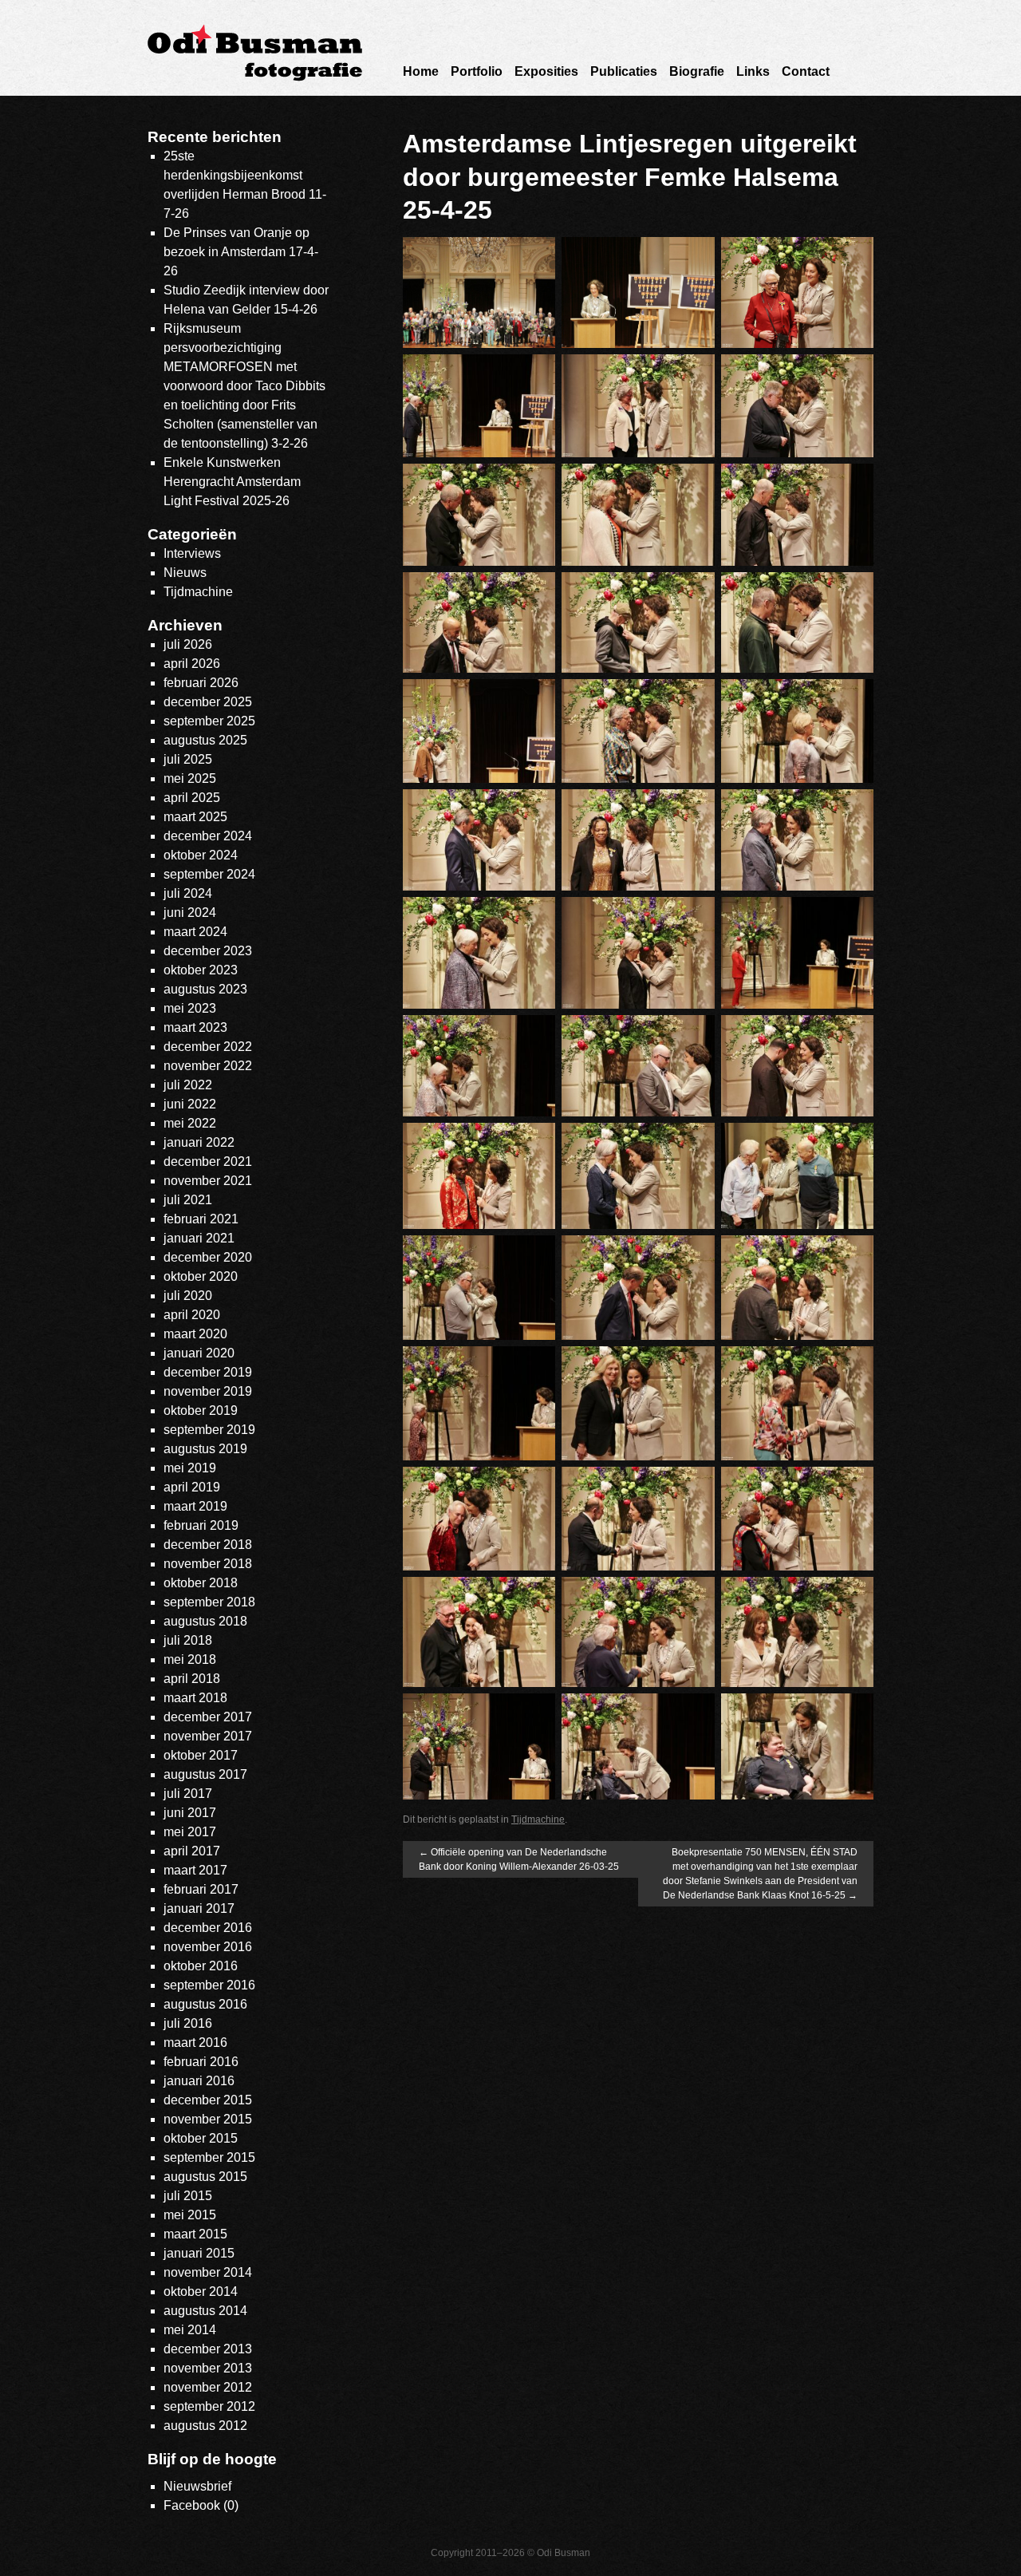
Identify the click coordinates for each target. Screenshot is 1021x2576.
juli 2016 (188, 2023)
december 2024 (208, 836)
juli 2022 (188, 1085)
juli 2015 (188, 2196)
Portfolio (477, 71)
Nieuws (185, 573)
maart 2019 (195, 1506)
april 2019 (192, 1487)
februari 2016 (201, 2062)
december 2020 (208, 1257)
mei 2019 (190, 1468)
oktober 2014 (201, 2292)
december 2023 (208, 951)
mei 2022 (190, 1123)
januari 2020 (199, 1353)
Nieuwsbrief (197, 2486)
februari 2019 (201, 1525)
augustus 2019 (205, 1449)
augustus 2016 (205, 2004)
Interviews (192, 553)
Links (753, 71)
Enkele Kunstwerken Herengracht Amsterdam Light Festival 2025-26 (232, 482)
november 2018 (208, 1564)
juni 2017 (190, 1813)
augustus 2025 (205, 740)
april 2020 (192, 1315)
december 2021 (208, 1162)
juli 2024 (188, 893)
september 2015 (209, 2157)
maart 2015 (195, 2234)
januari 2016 (199, 2081)
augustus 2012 (205, 2426)
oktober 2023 (201, 970)
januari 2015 (199, 2253)
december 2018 (208, 1545)
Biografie (697, 71)
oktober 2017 (201, 1755)
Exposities (546, 71)
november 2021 (208, 1181)
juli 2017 (188, 1794)
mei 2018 (190, 1659)
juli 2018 (188, 1640)
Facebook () (201, 2505)
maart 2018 (195, 1698)
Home (421, 71)
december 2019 (208, 1372)
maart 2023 (195, 1027)
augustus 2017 (205, 1774)
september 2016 (209, 1985)
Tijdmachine (538, 1819)
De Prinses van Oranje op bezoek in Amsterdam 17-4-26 (241, 252)
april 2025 (192, 798)
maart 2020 (195, 1334)
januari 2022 (199, 1142)
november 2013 (208, 2368)
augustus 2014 (205, 2311)
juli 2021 (188, 1200)
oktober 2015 (201, 2138)
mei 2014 (190, 2330)
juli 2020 (188, 1296)
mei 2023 (190, 1008)
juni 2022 (190, 1104)
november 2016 (208, 1947)
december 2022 (208, 1047)
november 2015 (208, 2119)
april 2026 (192, 664)
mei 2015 (190, 2215)
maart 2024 (195, 932)
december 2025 (208, 702)
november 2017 (208, 1736)
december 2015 (208, 2100)
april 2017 (192, 1851)
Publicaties (624, 71)
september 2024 (209, 874)
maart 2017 (195, 1870)
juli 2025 (188, 759)
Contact (806, 71)
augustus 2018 (205, 1621)
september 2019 (209, 1430)
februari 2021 (201, 1219)
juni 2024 (190, 913)
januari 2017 (199, 1908)
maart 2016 (195, 2043)
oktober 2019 (201, 1410)
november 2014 (208, 2272)
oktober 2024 (201, 855)
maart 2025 (195, 817)
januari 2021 (199, 1238)
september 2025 (209, 721)
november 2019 (208, 1391)
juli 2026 (188, 644)
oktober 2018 (201, 1583)
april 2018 (192, 1679)
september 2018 (209, 1602)
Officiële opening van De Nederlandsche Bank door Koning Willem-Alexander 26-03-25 (519, 1859)
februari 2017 (201, 1889)
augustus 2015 (205, 2177)
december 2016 (208, 1928)
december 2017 (208, 1717)
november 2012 (208, 2387)
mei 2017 (190, 1832)
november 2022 (208, 1066)
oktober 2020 (201, 1276)
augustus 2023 (205, 989)
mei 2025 (190, 778)
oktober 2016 (201, 1966)
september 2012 (209, 2406)
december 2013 (208, 2349)
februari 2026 (201, 683)
